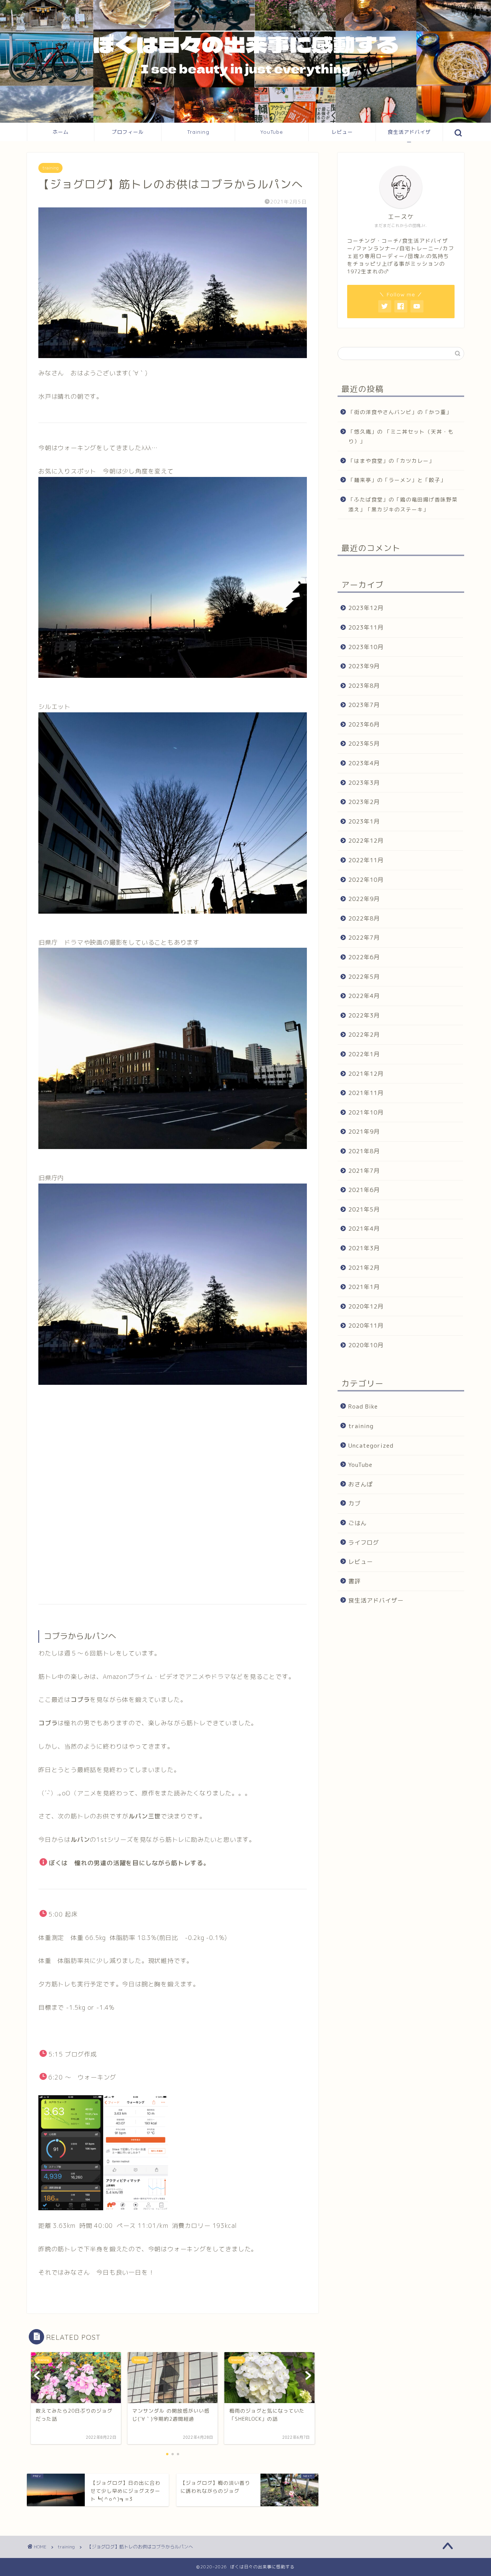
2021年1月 (364, 1287)
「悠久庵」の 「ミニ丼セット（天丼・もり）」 (401, 436)
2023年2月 (364, 802)
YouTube (272, 132)
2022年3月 (364, 1015)
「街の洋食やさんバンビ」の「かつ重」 (400, 412)
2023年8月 (364, 686)
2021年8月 (364, 1151)
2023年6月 (364, 724)
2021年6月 (364, 1190)
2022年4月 (364, 996)
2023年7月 (364, 705)
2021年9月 (364, 1132)
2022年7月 (364, 938)
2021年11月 (366, 1093)
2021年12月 (366, 1073)
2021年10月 (366, 1112)
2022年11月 (366, 860)
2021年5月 (364, 1209)
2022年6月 (364, 957)
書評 (354, 1581)
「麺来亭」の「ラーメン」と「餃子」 (397, 480)
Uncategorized (371, 1446)
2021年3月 (364, 1248)
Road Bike (363, 1406)
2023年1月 (364, 821)
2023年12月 (366, 608)
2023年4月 (364, 763)
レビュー (342, 132)
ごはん (358, 1523)
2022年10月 (366, 879)
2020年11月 (366, 1326)
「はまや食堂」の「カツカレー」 (391, 461)
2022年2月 (364, 1035)
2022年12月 (366, 841)
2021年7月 (364, 1170)
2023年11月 (366, 627)
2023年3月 (364, 783)
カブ (354, 1503)
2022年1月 (364, 1054)
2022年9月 (364, 899)
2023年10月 (366, 647)
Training (198, 132)
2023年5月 (364, 744)
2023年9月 (364, 666)
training (50, 168)
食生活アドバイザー (409, 135)
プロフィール (128, 132)
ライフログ (364, 1542)
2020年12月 (366, 1306)
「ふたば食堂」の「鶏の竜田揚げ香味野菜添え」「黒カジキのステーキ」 (403, 504)
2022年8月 (364, 918)
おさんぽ (361, 1484)
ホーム (61, 132)
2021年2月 (364, 1267)
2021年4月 (364, 1229)
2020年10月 (366, 1345)
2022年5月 (364, 976)
